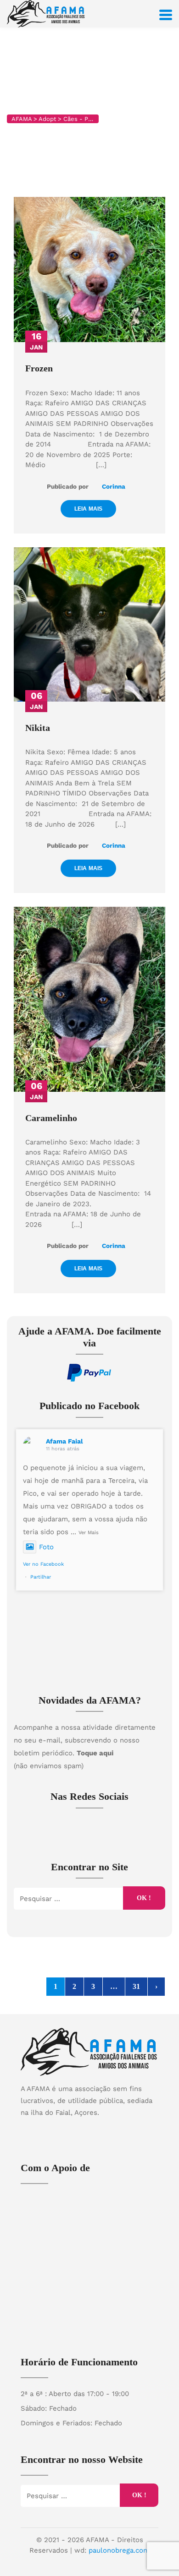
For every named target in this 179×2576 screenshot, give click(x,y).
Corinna (113, 486)
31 (136, 1986)
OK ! (144, 1898)
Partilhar (41, 1577)
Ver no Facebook (43, 1564)
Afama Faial (64, 1441)
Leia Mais (89, 509)
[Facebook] (81, 2128)
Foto (46, 1547)
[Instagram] (99, 2128)
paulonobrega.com (119, 2550)
